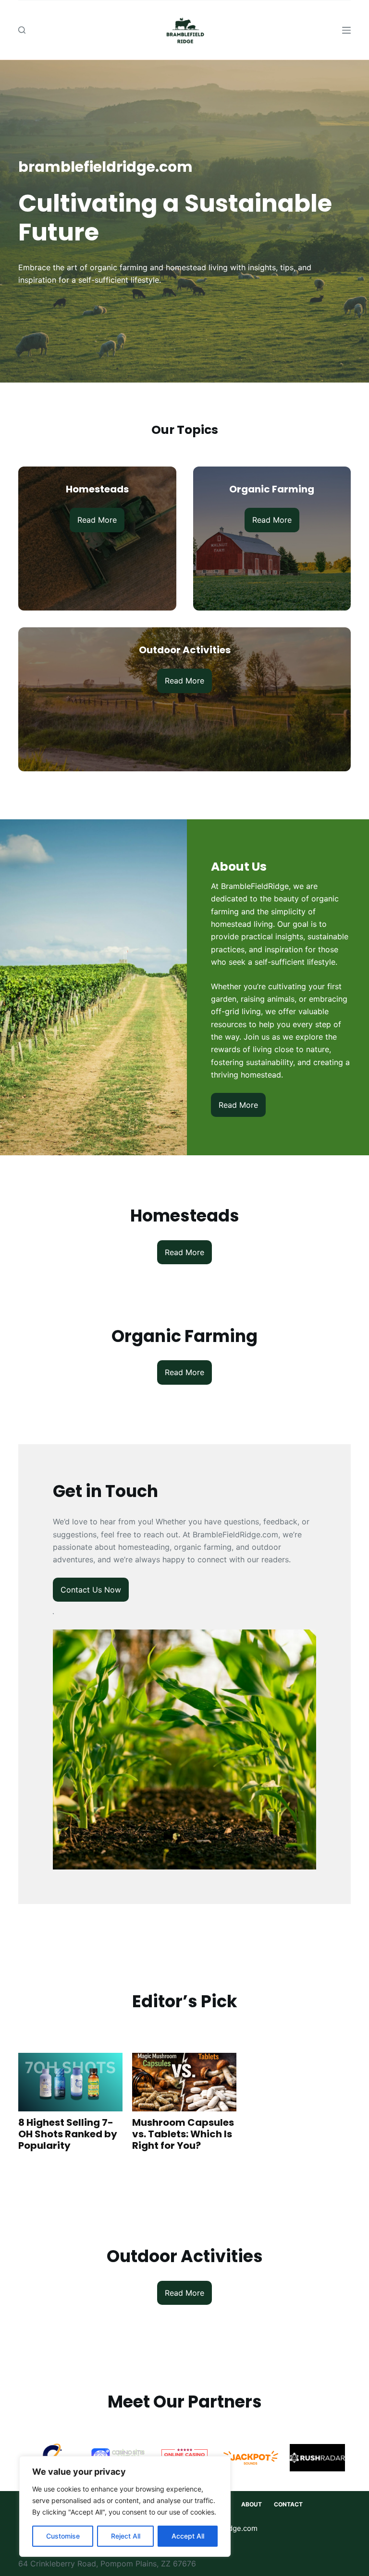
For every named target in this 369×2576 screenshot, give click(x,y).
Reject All (126, 2536)
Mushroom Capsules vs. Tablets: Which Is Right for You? (183, 2134)
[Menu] (346, 30)
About (252, 2504)
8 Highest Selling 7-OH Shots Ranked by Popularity (68, 2134)
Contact (288, 2504)
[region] (125, 2506)
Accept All (188, 2536)
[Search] (22, 30)
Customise (63, 2536)
